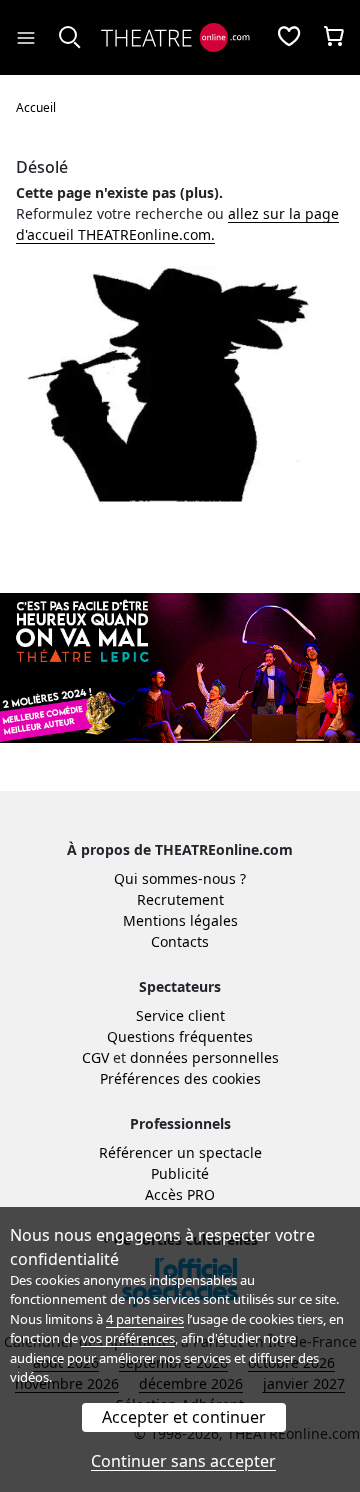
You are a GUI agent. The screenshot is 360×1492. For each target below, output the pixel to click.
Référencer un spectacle (180, 1152)
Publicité (180, 1173)
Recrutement (180, 899)
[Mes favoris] (289, 38)
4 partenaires (145, 1319)
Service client (180, 1015)
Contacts (180, 941)
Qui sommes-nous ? (180, 878)
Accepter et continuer (184, 1417)
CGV (95, 1057)
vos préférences (128, 1338)
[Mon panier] (334, 38)
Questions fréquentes (180, 1036)
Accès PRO (180, 1194)
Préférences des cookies (180, 1078)
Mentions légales (180, 920)
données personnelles (204, 1057)
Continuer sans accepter (183, 1461)
